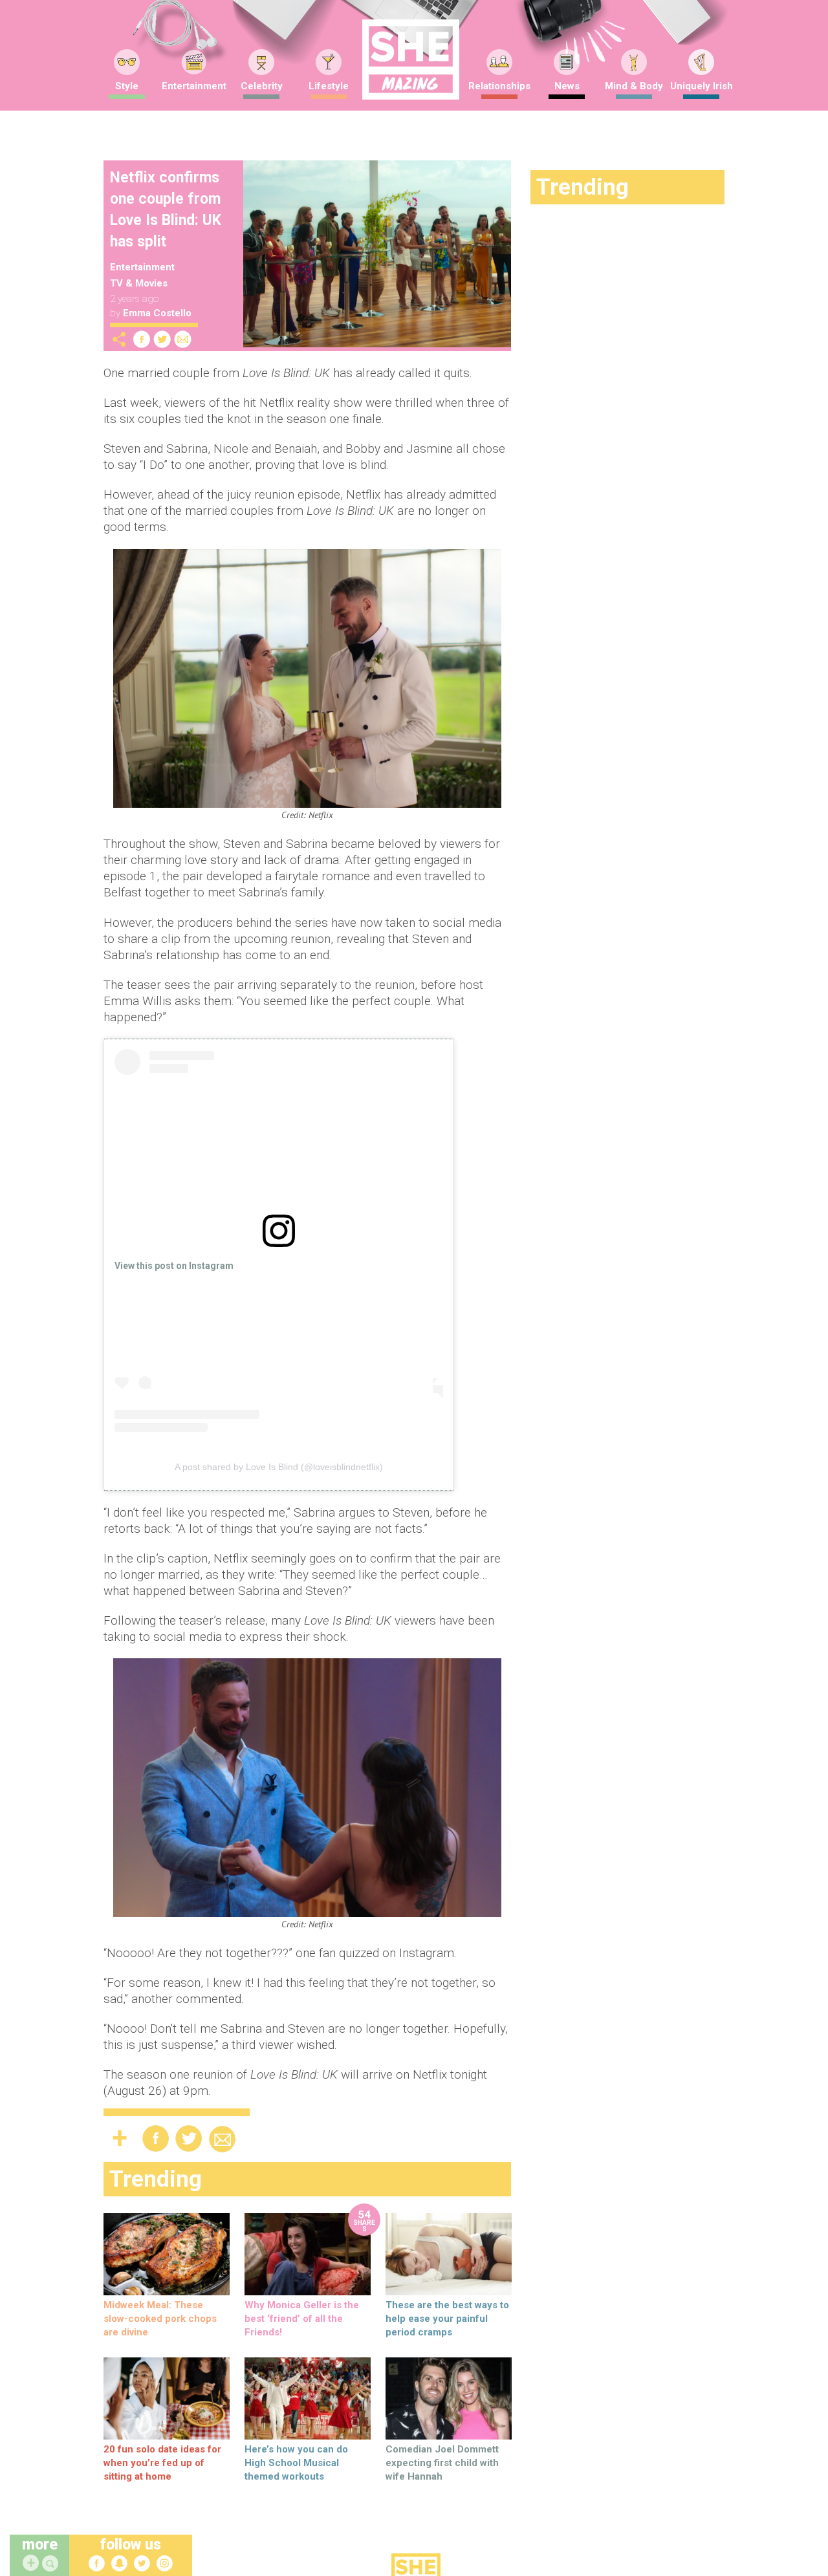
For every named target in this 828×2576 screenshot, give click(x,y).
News (567, 86)
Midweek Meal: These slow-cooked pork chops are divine (160, 2319)
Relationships (499, 86)
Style (127, 86)
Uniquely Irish (702, 86)
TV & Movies (139, 283)
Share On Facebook (142, 339)
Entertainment (194, 86)
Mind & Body (634, 86)
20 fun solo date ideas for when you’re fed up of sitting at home (162, 2463)
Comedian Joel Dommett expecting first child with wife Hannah (442, 2463)
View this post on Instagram (174, 1266)
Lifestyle (329, 86)
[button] (52, 2564)
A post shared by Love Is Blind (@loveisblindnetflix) (279, 1467)
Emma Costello (157, 313)
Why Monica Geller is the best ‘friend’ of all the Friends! (302, 2319)
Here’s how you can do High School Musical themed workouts (296, 2463)
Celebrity (262, 86)
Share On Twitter (162, 339)
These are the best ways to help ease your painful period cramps (447, 2319)
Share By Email (183, 339)
